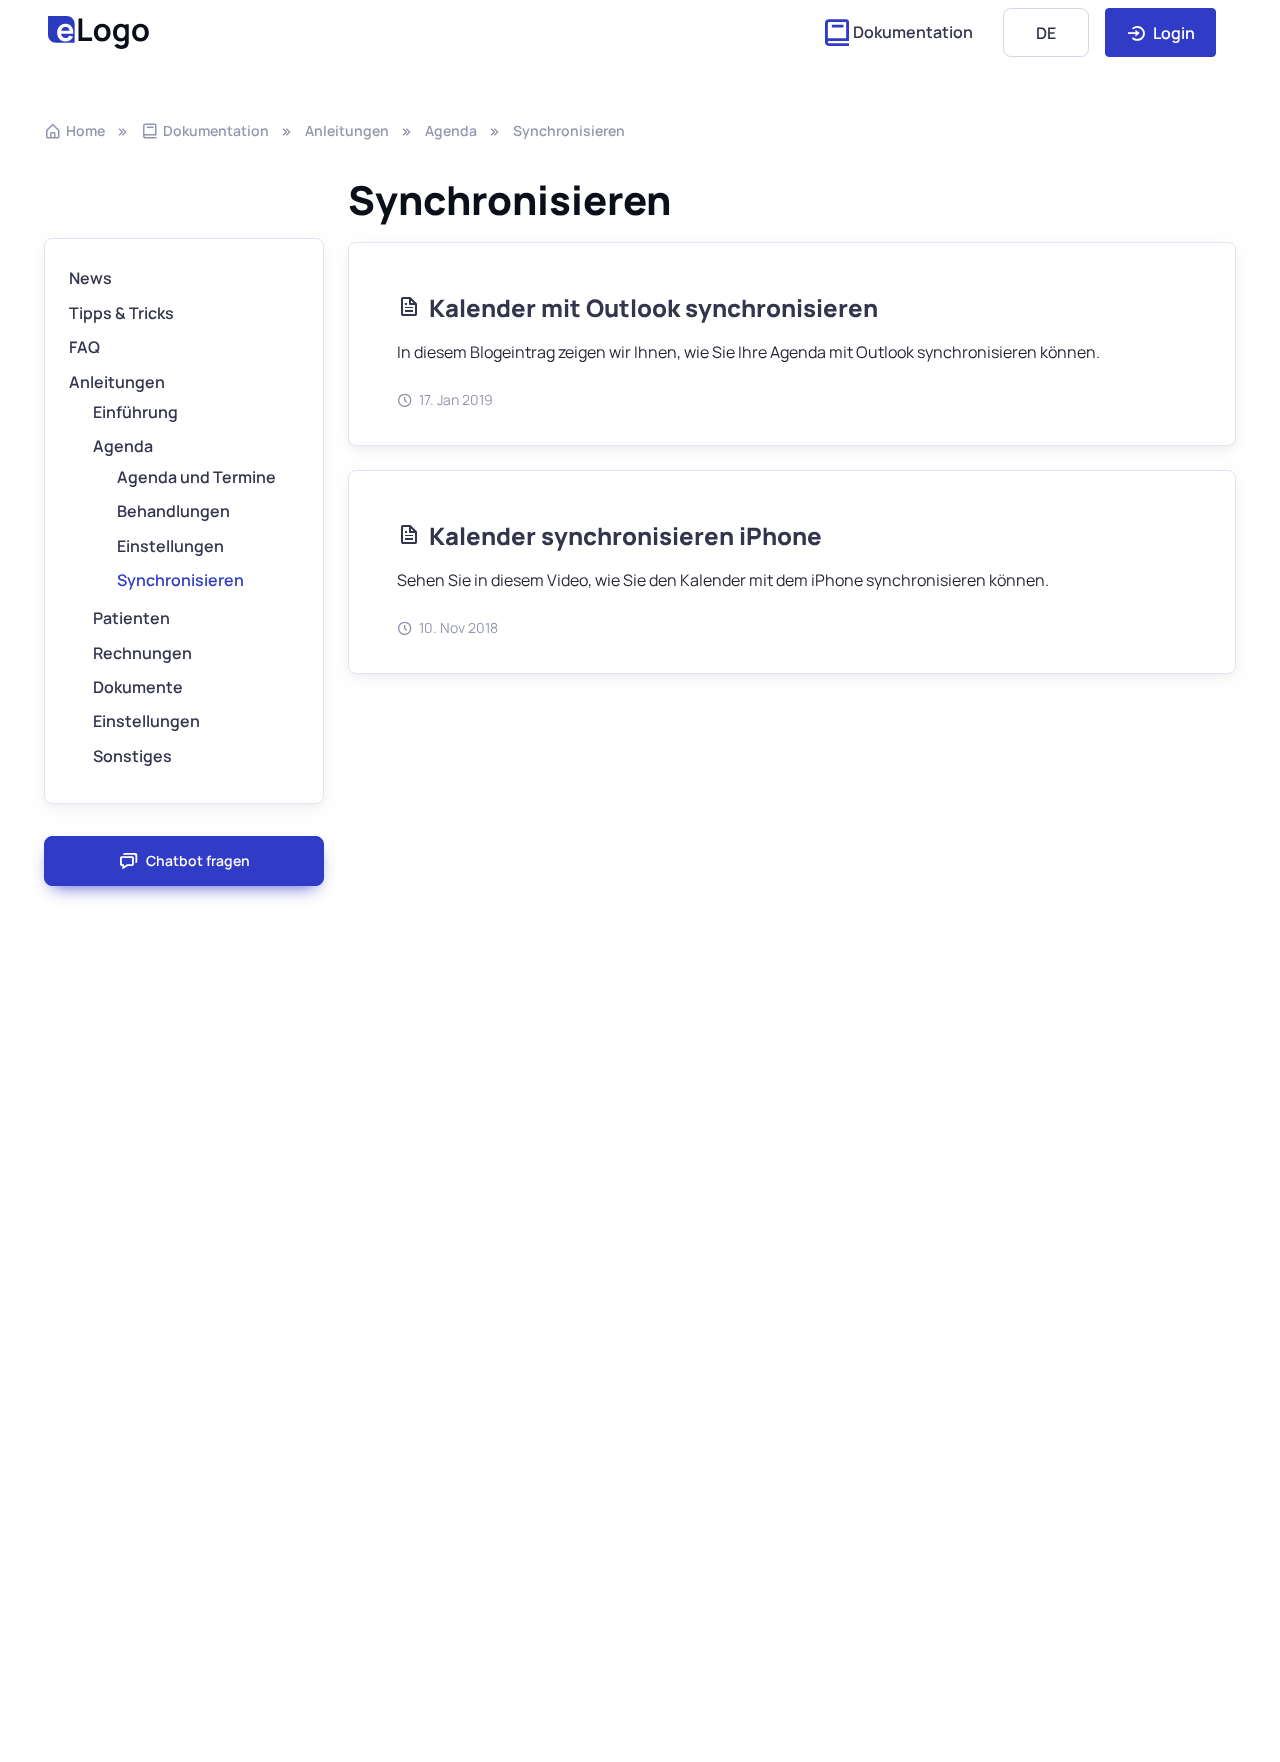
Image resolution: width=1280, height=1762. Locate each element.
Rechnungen (142, 653)
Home (85, 130)
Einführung (135, 412)
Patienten (131, 618)
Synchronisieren (569, 130)
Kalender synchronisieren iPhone (625, 535)
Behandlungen (173, 511)
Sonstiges (132, 756)
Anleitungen (347, 130)
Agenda (451, 130)
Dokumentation (913, 32)
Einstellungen (170, 546)
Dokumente (138, 687)
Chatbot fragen (198, 860)
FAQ (84, 347)
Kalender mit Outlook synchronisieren (653, 307)
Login (1172, 33)
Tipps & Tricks (121, 313)
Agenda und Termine (196, 477)
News (90, 278)
